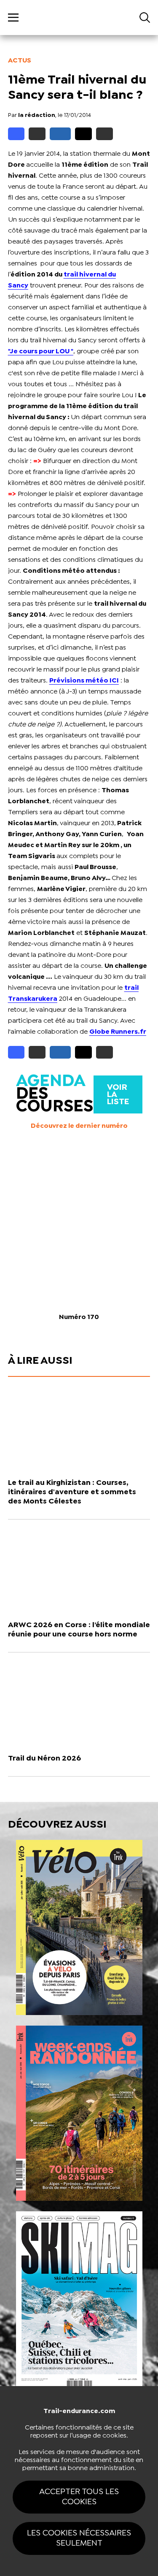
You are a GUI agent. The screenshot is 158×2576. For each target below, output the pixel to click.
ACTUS (20, 61)
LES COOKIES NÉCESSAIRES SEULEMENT (79, 2538)
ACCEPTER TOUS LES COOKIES (79, 2497)
